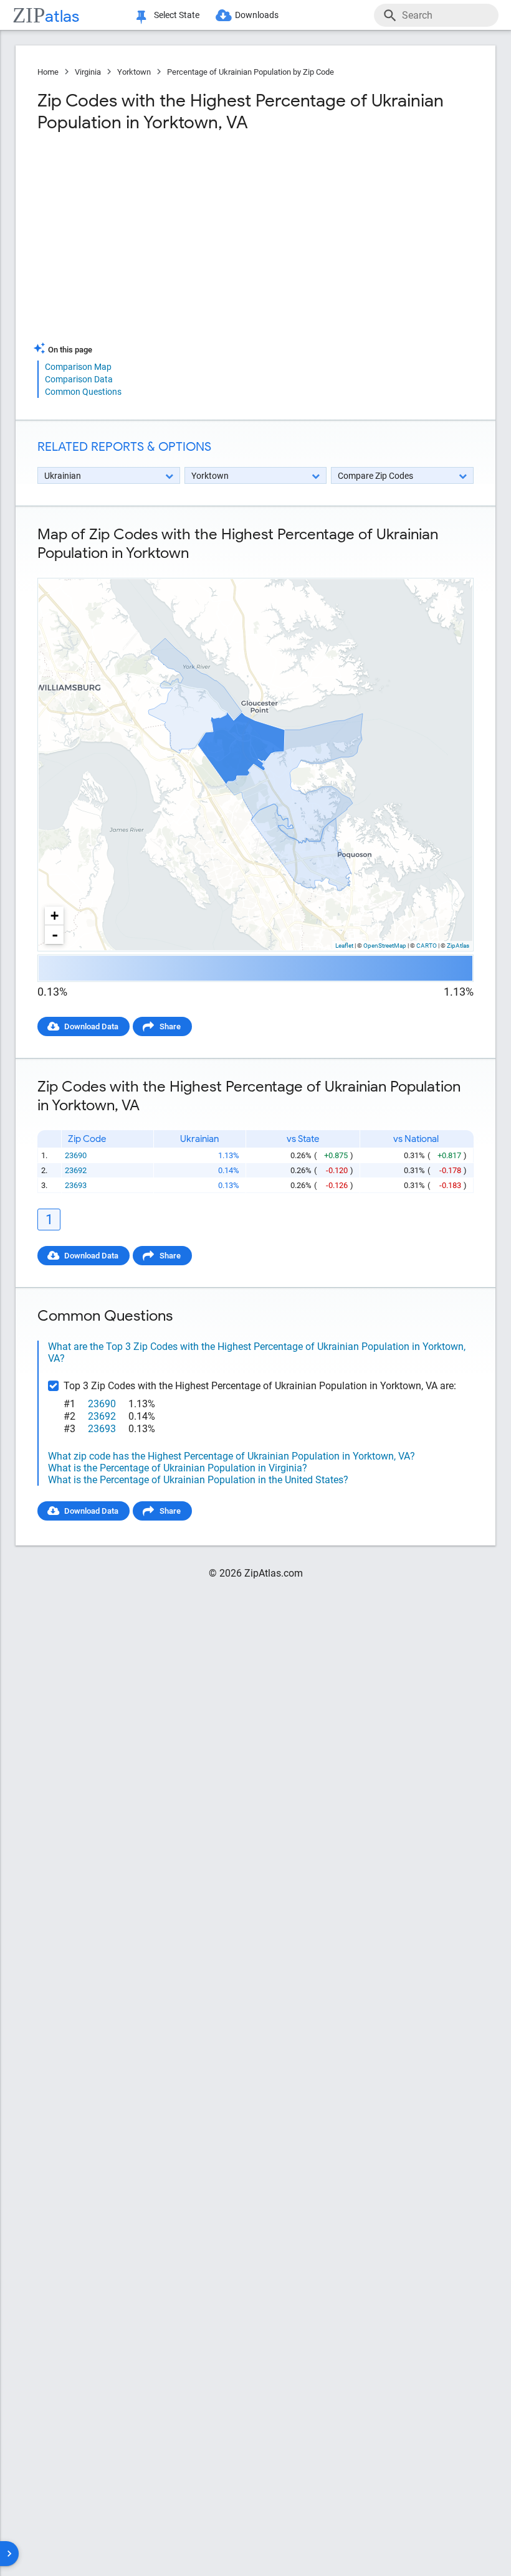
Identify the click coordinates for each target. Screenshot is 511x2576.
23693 (76, 1185)
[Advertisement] (145, 242)
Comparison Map (78, 367)
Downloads (257, 15)
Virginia (88, 72)
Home (48, 72)
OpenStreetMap (385, 946)
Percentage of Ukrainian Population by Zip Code (251, 72)
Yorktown (134, 72)
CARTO (427, 946)
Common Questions (83, 392)
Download (447, 568)
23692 (76, 1170)
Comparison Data (79, 379)
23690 (76, 1155)
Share (170, 1026)
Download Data (91, 1026)
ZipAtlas (458, 946)
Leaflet (344, 946)
